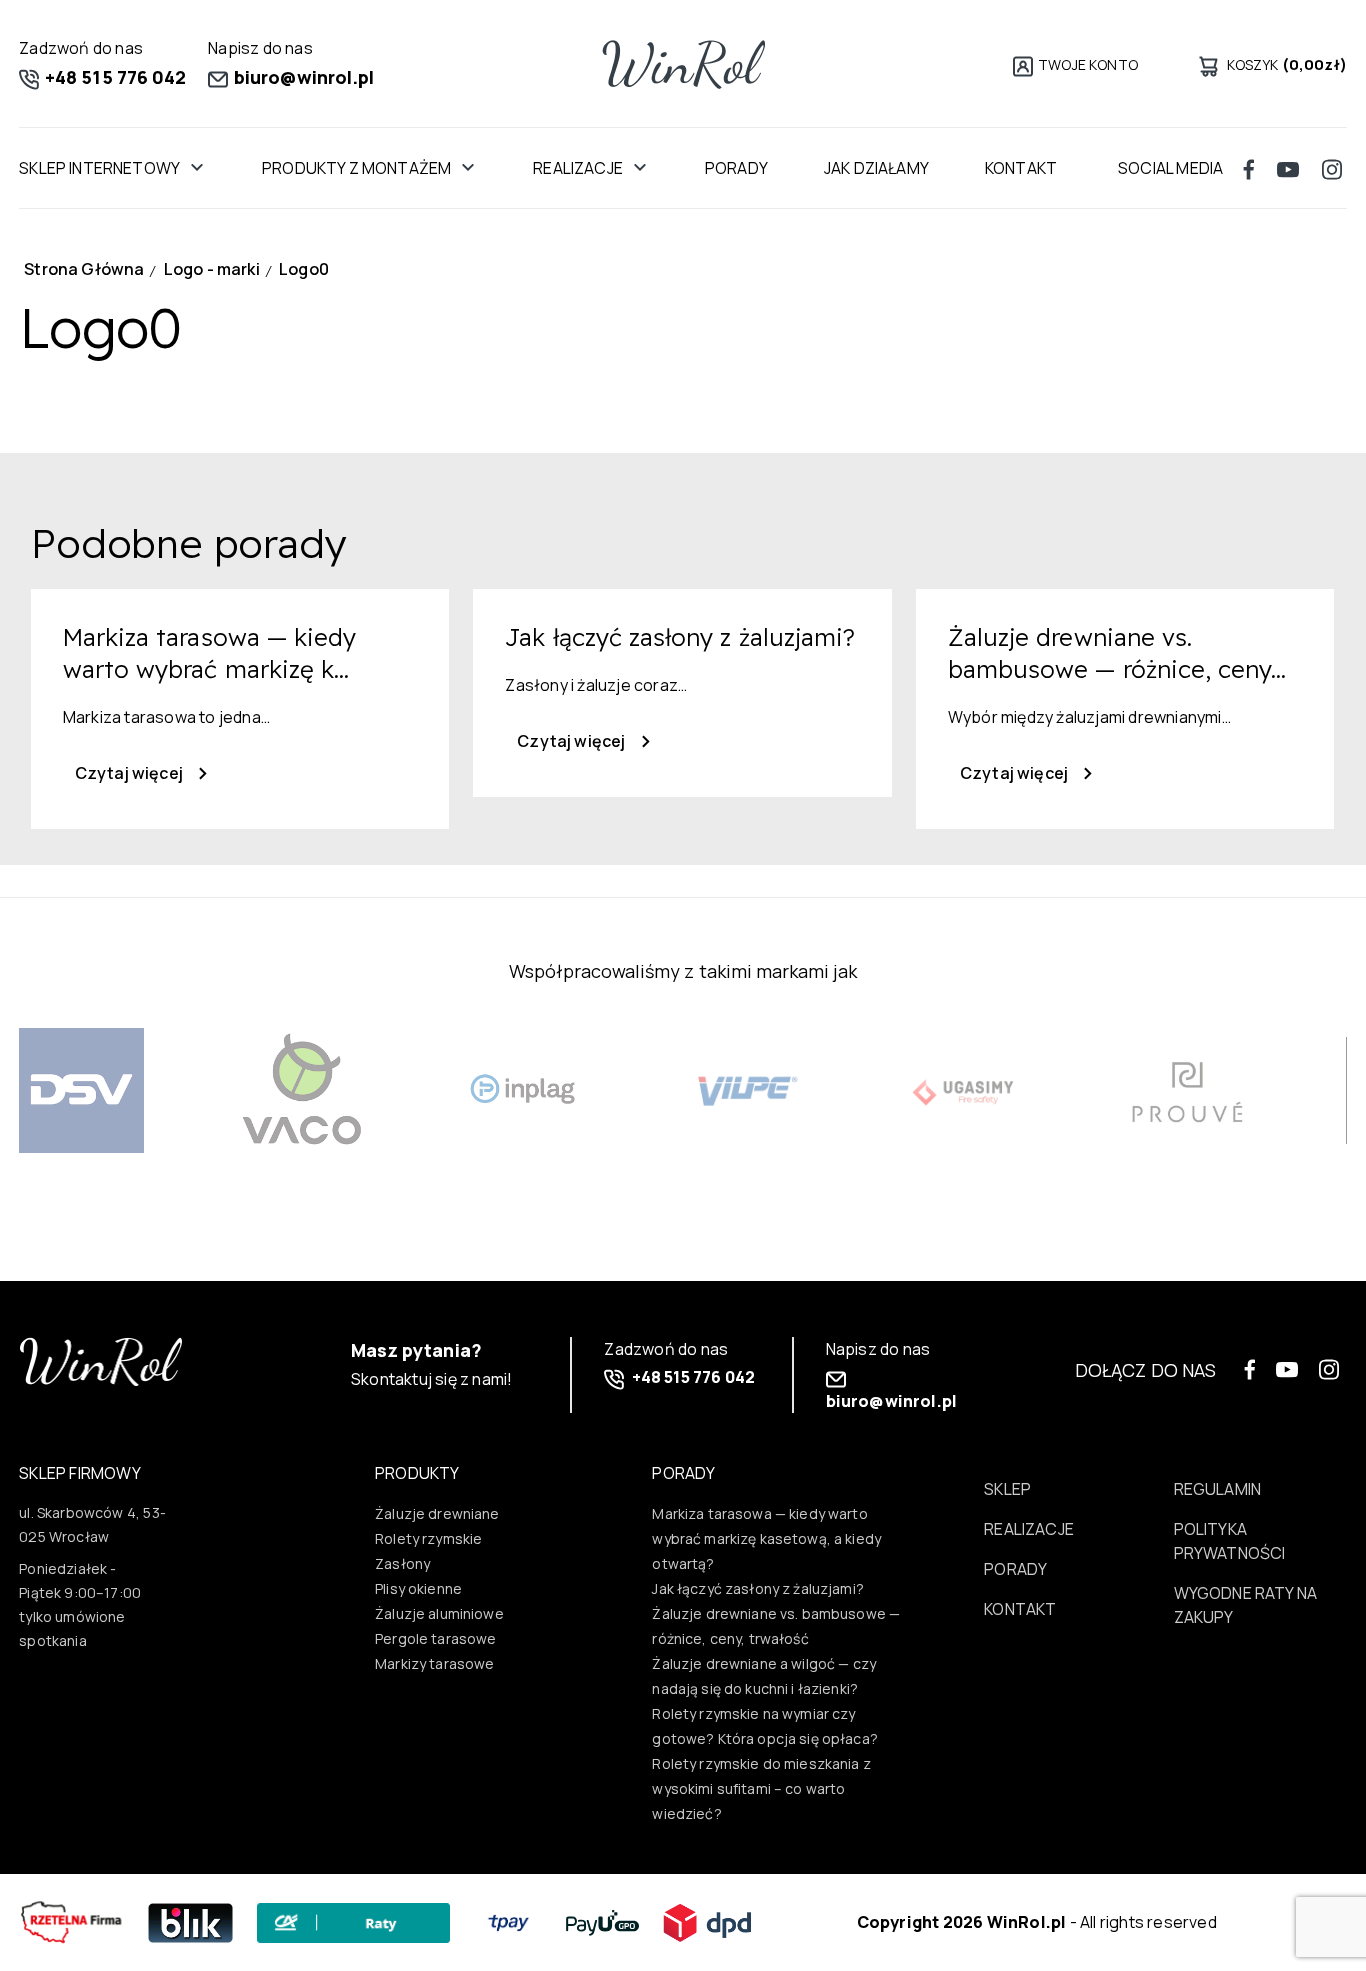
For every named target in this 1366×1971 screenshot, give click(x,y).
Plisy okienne (418, 1588)
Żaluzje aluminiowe (439, 1613)
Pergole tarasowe (435, 1638)
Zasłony (402, 1563)
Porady (736, 168)
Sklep (1007, 1489)
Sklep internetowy (99, 168)
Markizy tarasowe (434, 1663)
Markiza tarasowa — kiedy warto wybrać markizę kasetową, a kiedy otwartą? (766, 1538)
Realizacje (578, 168)
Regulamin (1218, 1489)
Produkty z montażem (356, 168)
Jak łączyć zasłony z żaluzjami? (758, 1588)
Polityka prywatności (1230, 1541)
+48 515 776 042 (113, 77)
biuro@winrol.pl (302, 77)
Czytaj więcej (130, 773)
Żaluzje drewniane (437, 1513)
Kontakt (1020, 1609)
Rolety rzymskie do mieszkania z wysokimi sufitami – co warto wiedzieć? (761, 1788)
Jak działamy (876, 168)
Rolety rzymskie (428, 1538)
